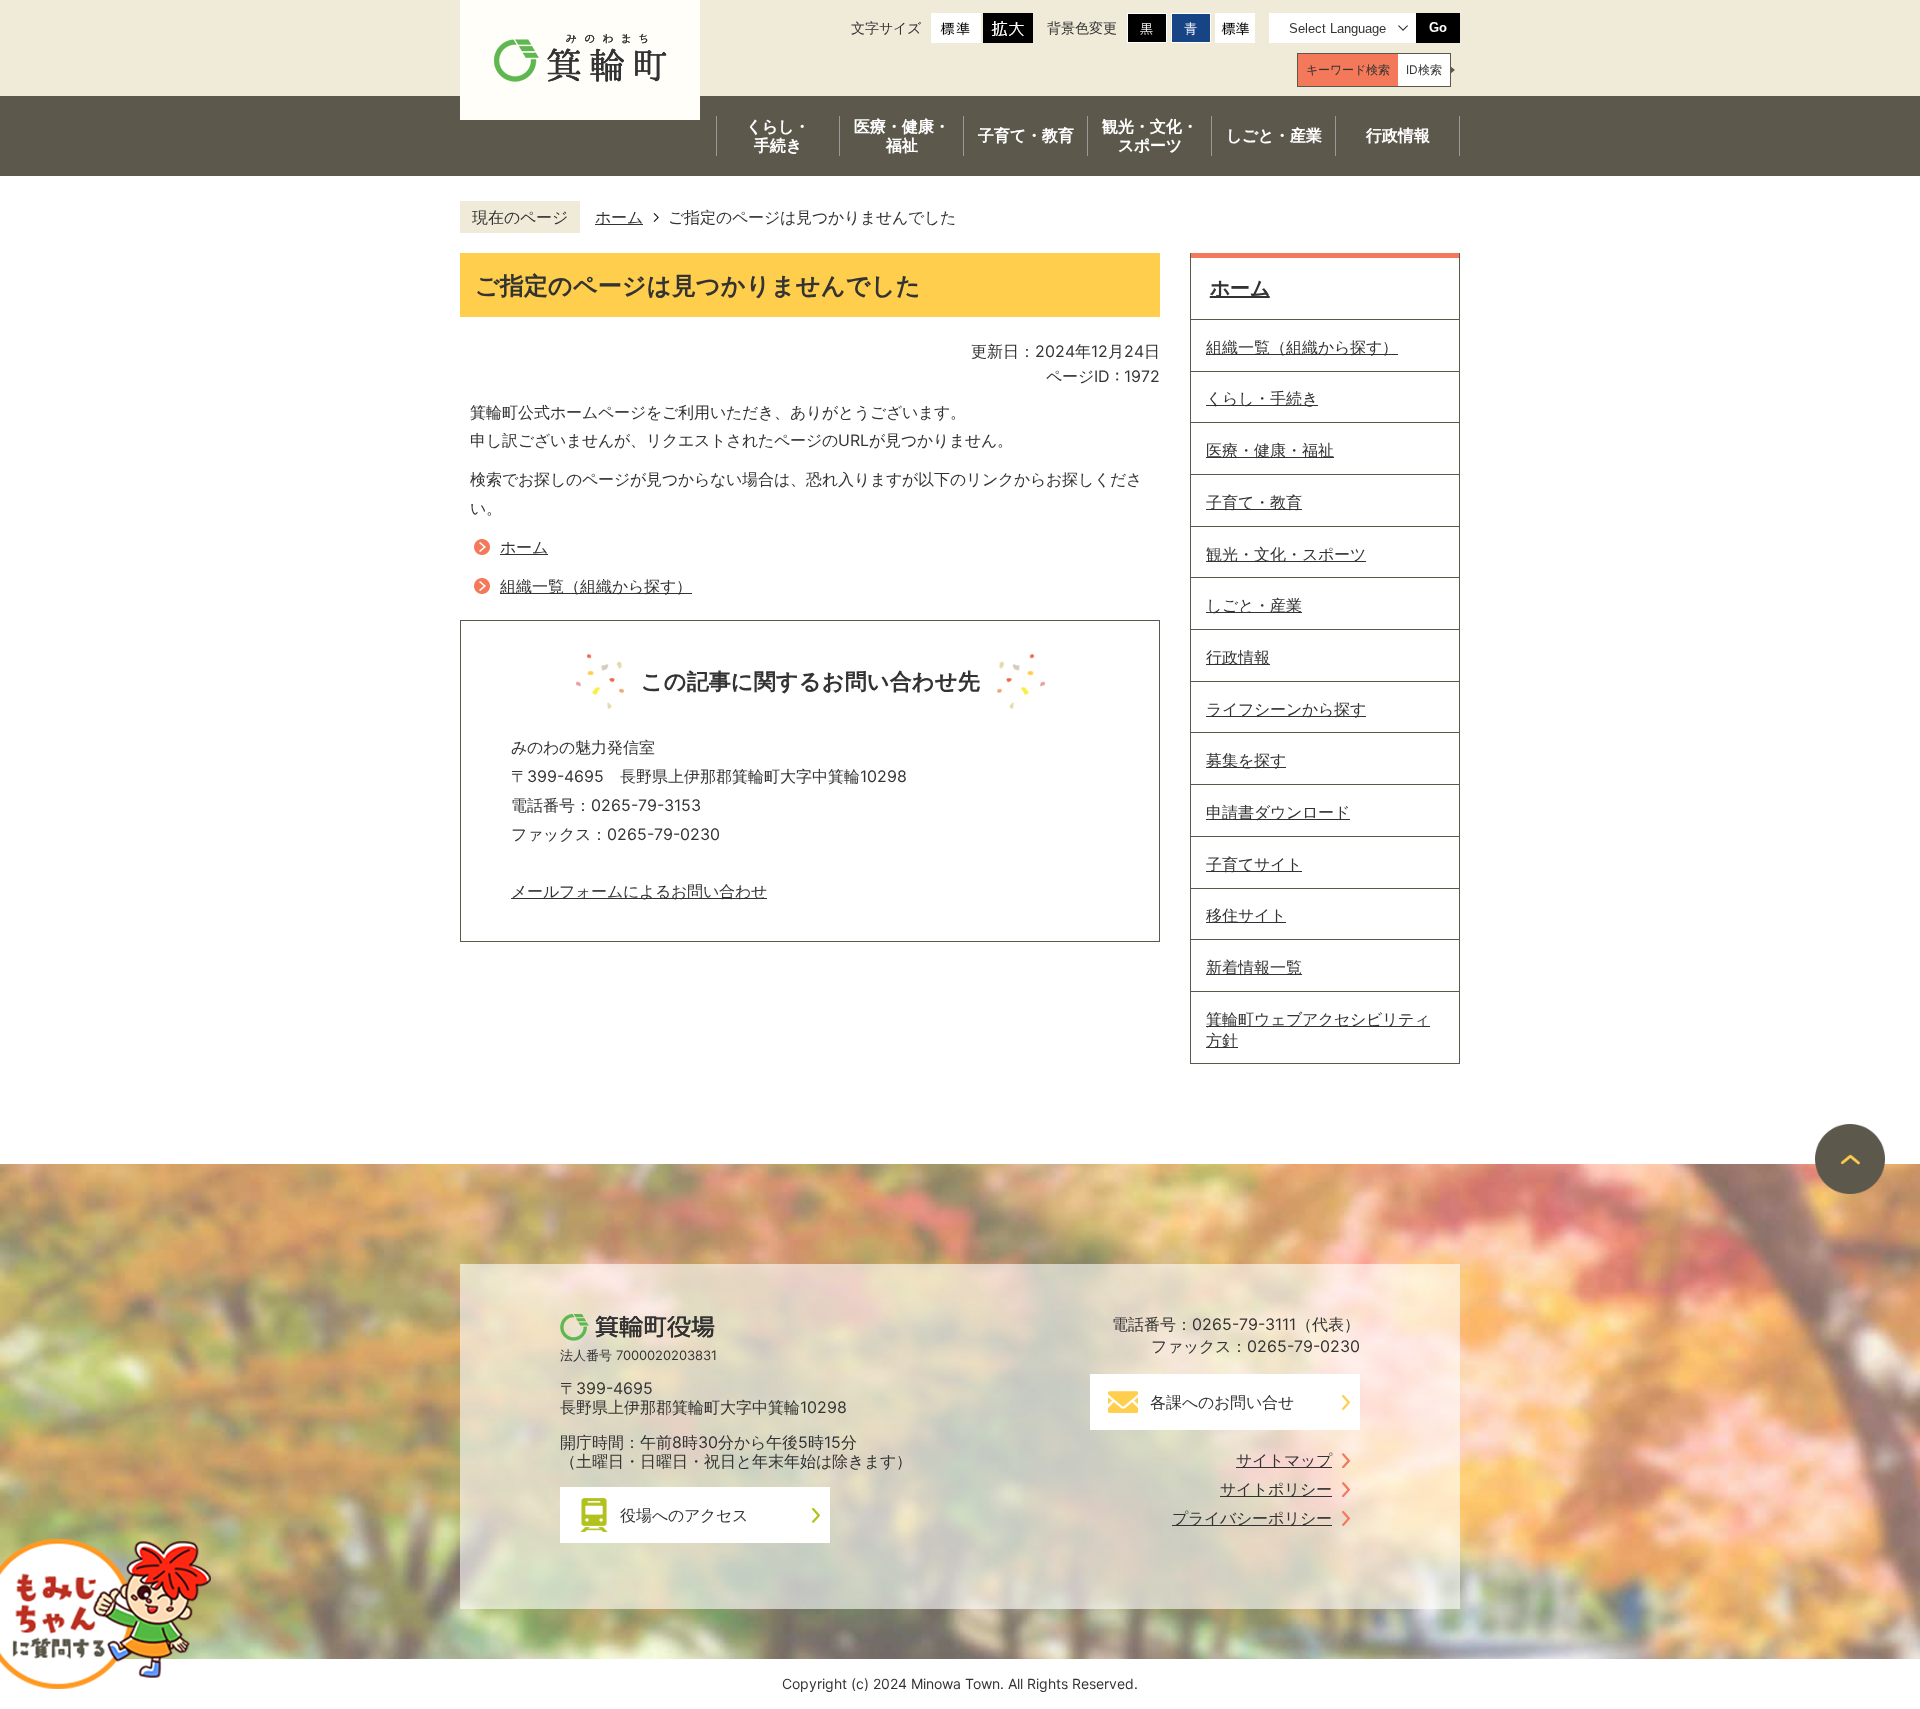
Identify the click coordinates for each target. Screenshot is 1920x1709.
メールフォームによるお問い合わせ (639, 891)
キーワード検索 (1348, 69)
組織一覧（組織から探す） (596, 586)
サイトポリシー (1276, 1489)
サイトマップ (1284, 1460)
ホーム (619, 217)
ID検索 (1424, 69)
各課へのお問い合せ (1222, 1402)
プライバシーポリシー (1252, 1518)
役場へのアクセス (684, 1515)
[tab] (1348, 70)
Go (1438, 27)
